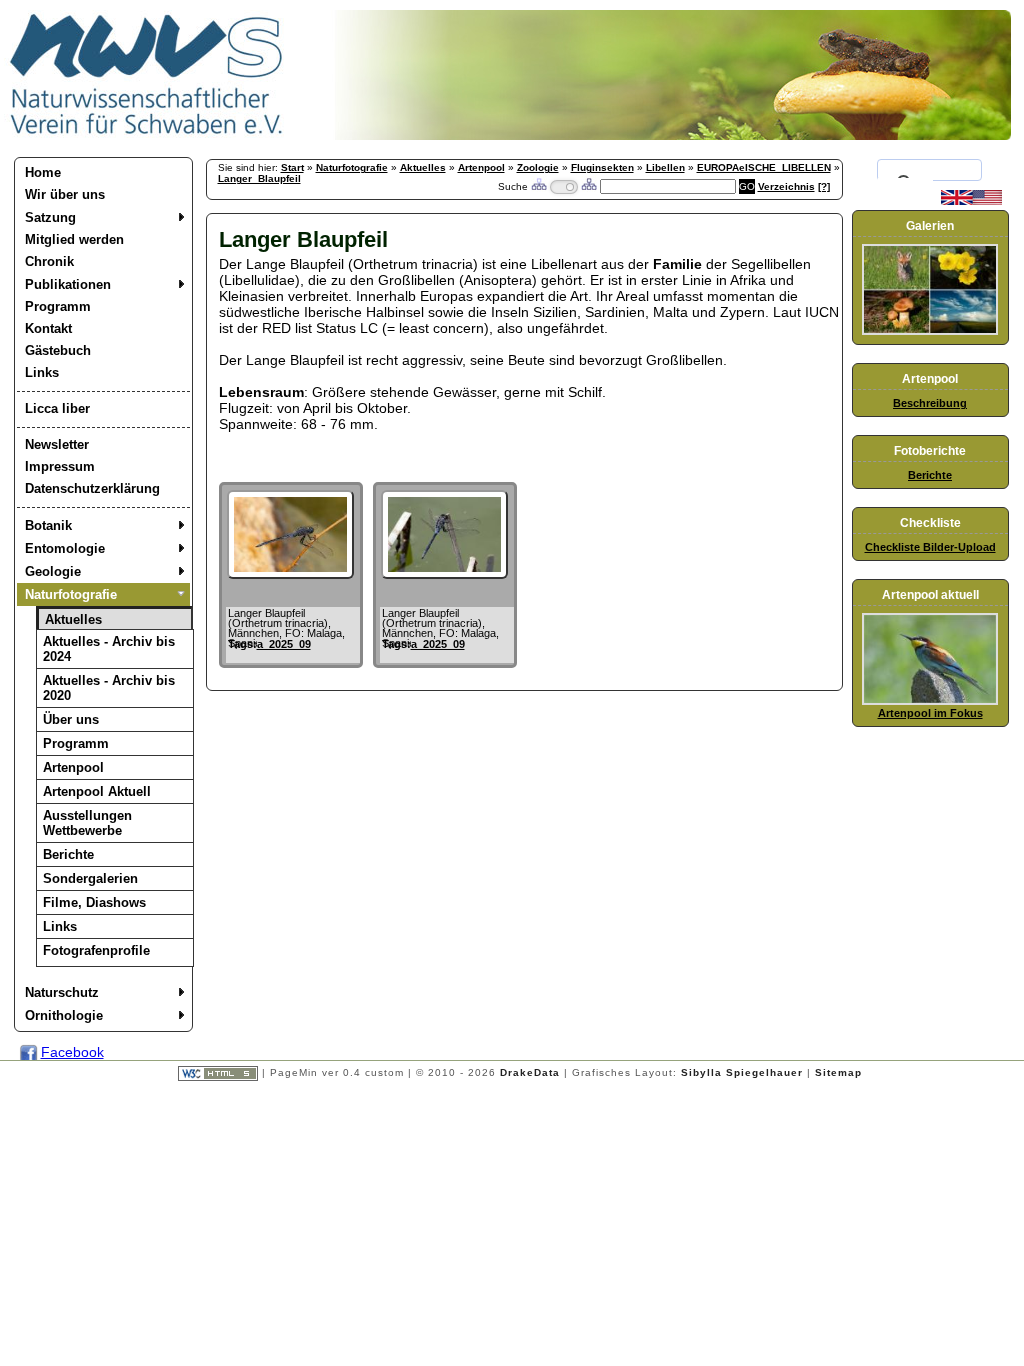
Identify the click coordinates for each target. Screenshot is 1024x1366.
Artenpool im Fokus (930, 713)
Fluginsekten (602, 167)
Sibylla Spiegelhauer (742, 1072)
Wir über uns (65, 194)
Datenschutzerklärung (92, 488)
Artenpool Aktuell (97, 791)
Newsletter (57, 444)
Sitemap (838, 1072)
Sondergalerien (90, 878)
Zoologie (538, 167)
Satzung (50, 217)
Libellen (665, 167)
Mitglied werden (74, 239)
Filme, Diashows (94, 902)
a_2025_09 (284, 644)
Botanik (48, 525)
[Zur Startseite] (147, 135)
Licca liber (57, 408)
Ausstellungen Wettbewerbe (87, 823)
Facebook (72, 1052)
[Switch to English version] (971, 201)
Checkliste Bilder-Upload (930, 547)
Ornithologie (64, 1015)
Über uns (71, 719)
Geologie (53, 571)
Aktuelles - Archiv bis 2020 (109, 688)
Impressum (60, 466)
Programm (58, 306)
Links (42, 372)
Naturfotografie (71, 594)
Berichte (68, 854)
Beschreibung (930, 403)
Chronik (49, 261)
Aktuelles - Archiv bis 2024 (109, 649)
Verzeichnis (786, 186)
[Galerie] (930, 331)
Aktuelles (73, 619)
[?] (824, 186)
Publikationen (68, 284)
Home (43, 172)
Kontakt (48, 328)
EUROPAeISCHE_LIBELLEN (764, 167)
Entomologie (65, 548)
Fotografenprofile (96, 950)
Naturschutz (62, 992)
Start (292, 167)
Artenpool (73, 767)
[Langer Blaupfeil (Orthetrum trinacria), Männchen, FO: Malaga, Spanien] (290, 574)
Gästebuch (58, 350)
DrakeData (530, 1072)
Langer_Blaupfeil (259, 178)
